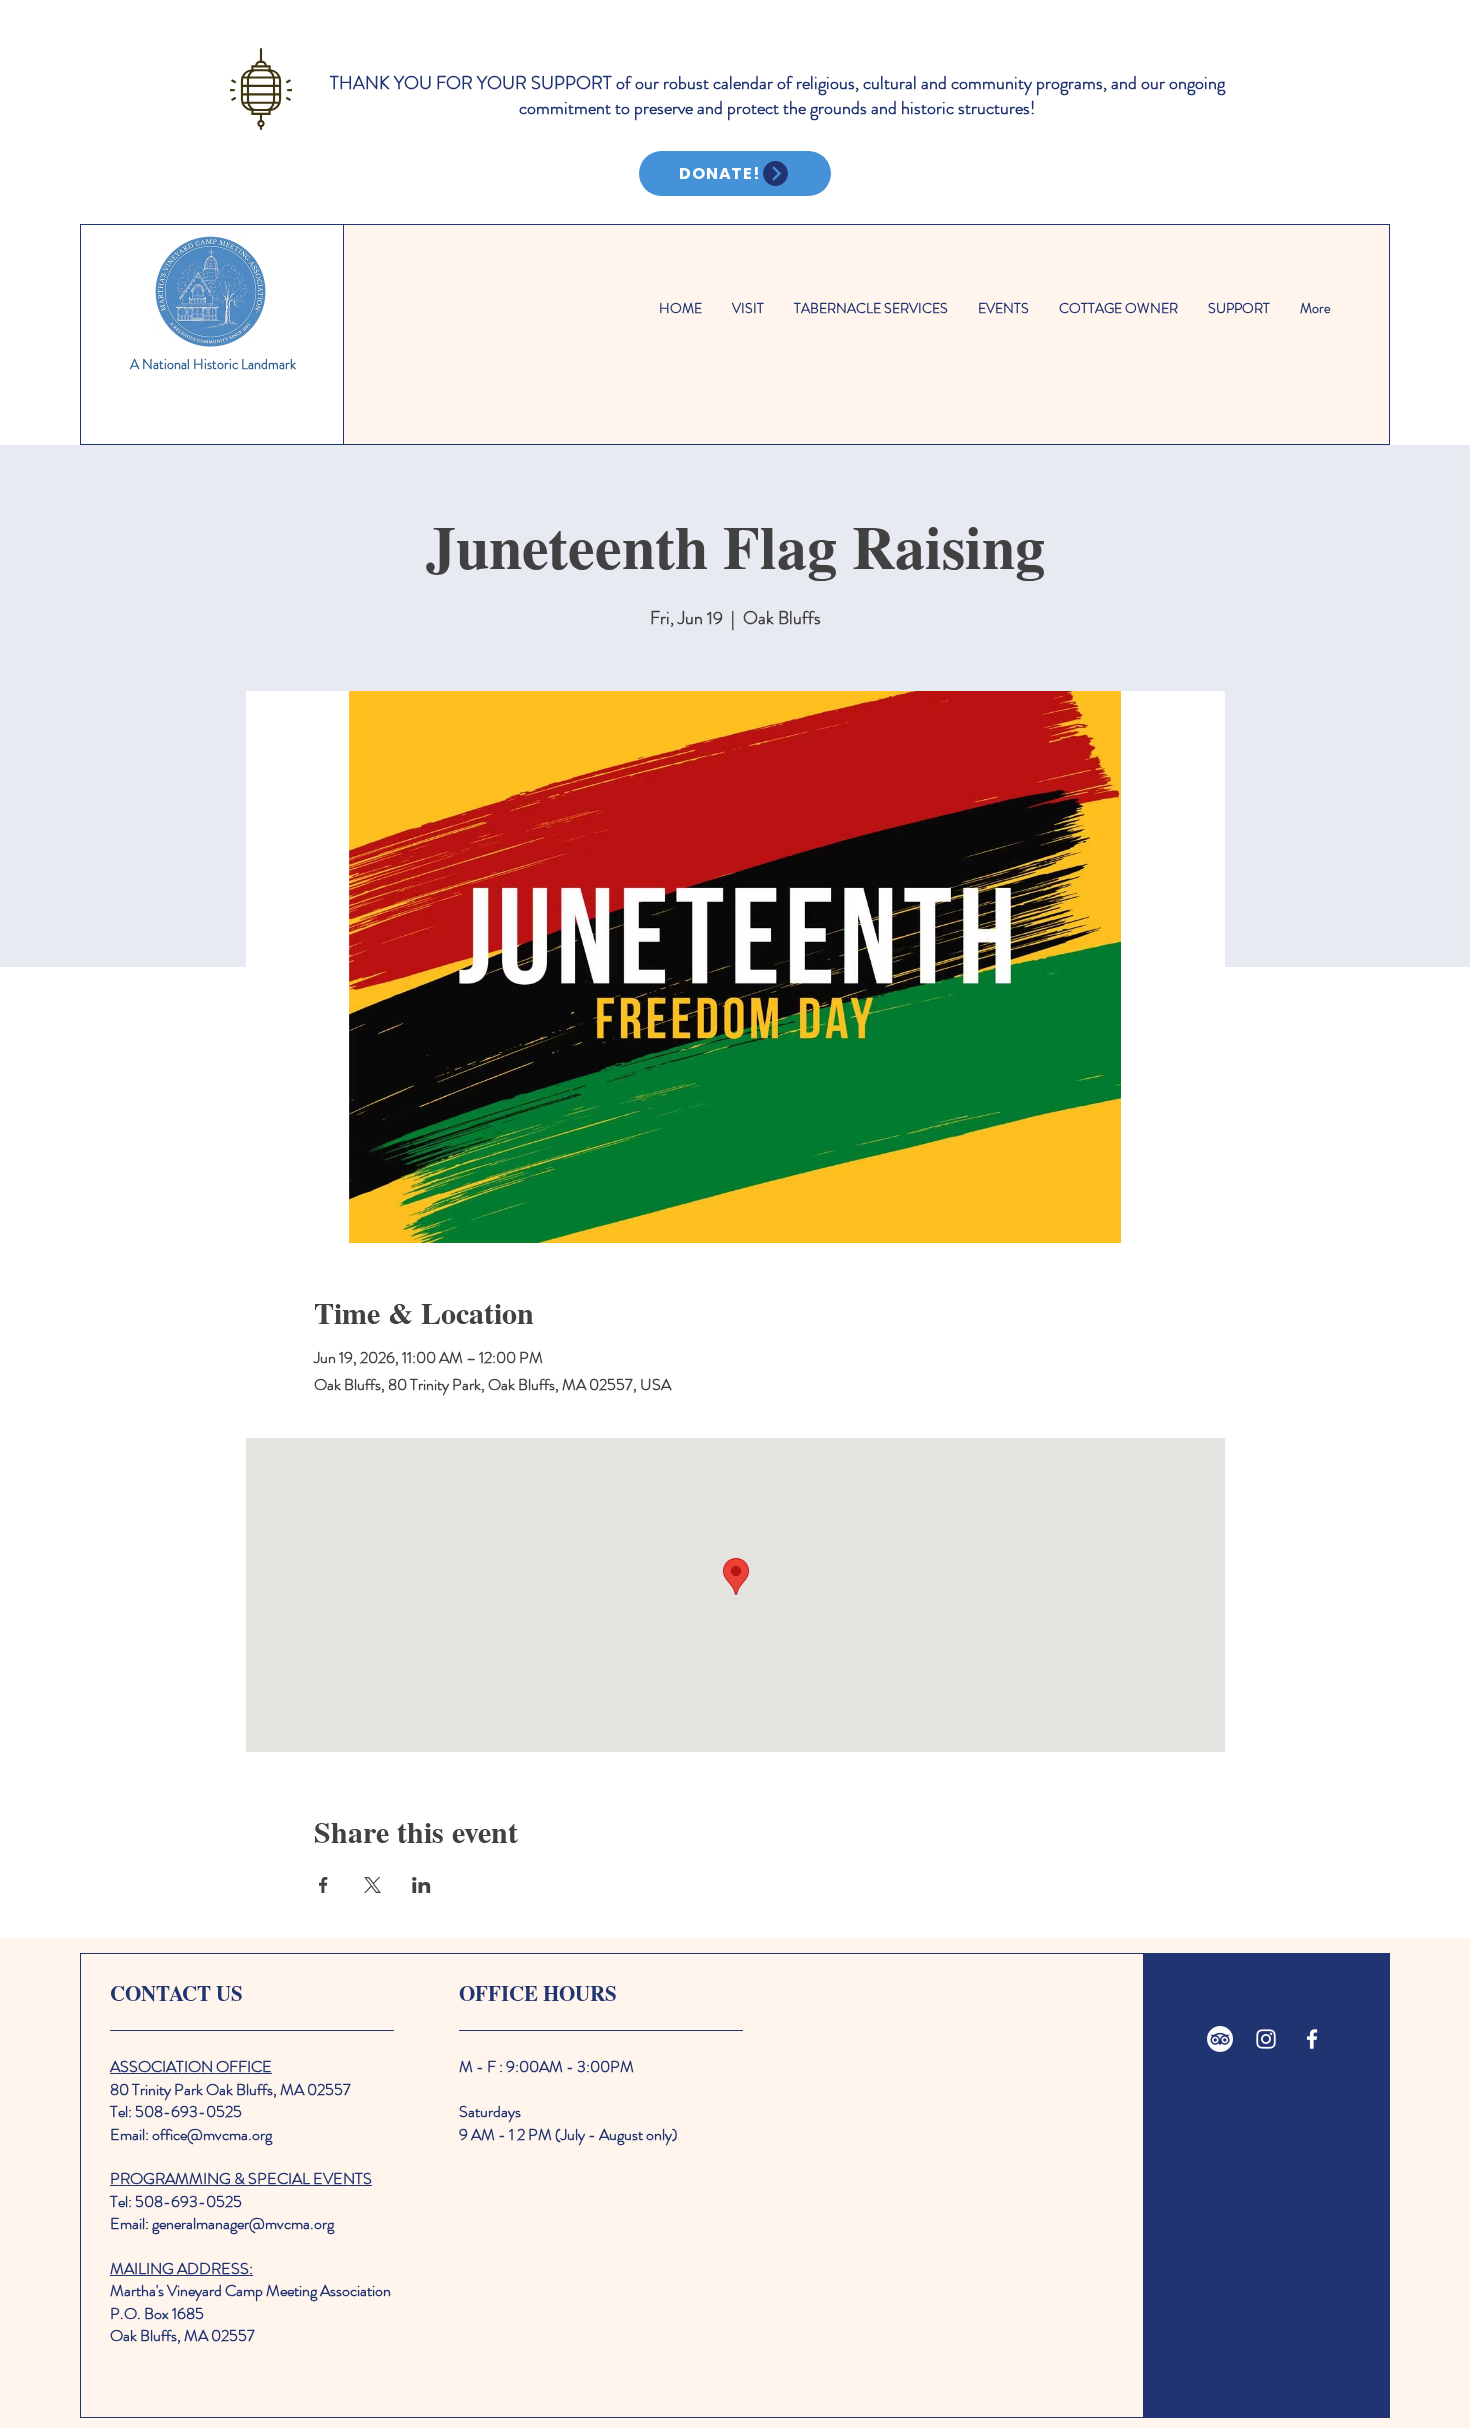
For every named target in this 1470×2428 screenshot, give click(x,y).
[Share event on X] (372, 1885)
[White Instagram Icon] (1266, 2039)
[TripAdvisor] (1220, 2039)
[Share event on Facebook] (323, 1885)
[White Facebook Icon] (1312, 2039)
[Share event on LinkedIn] (421, 1885)
